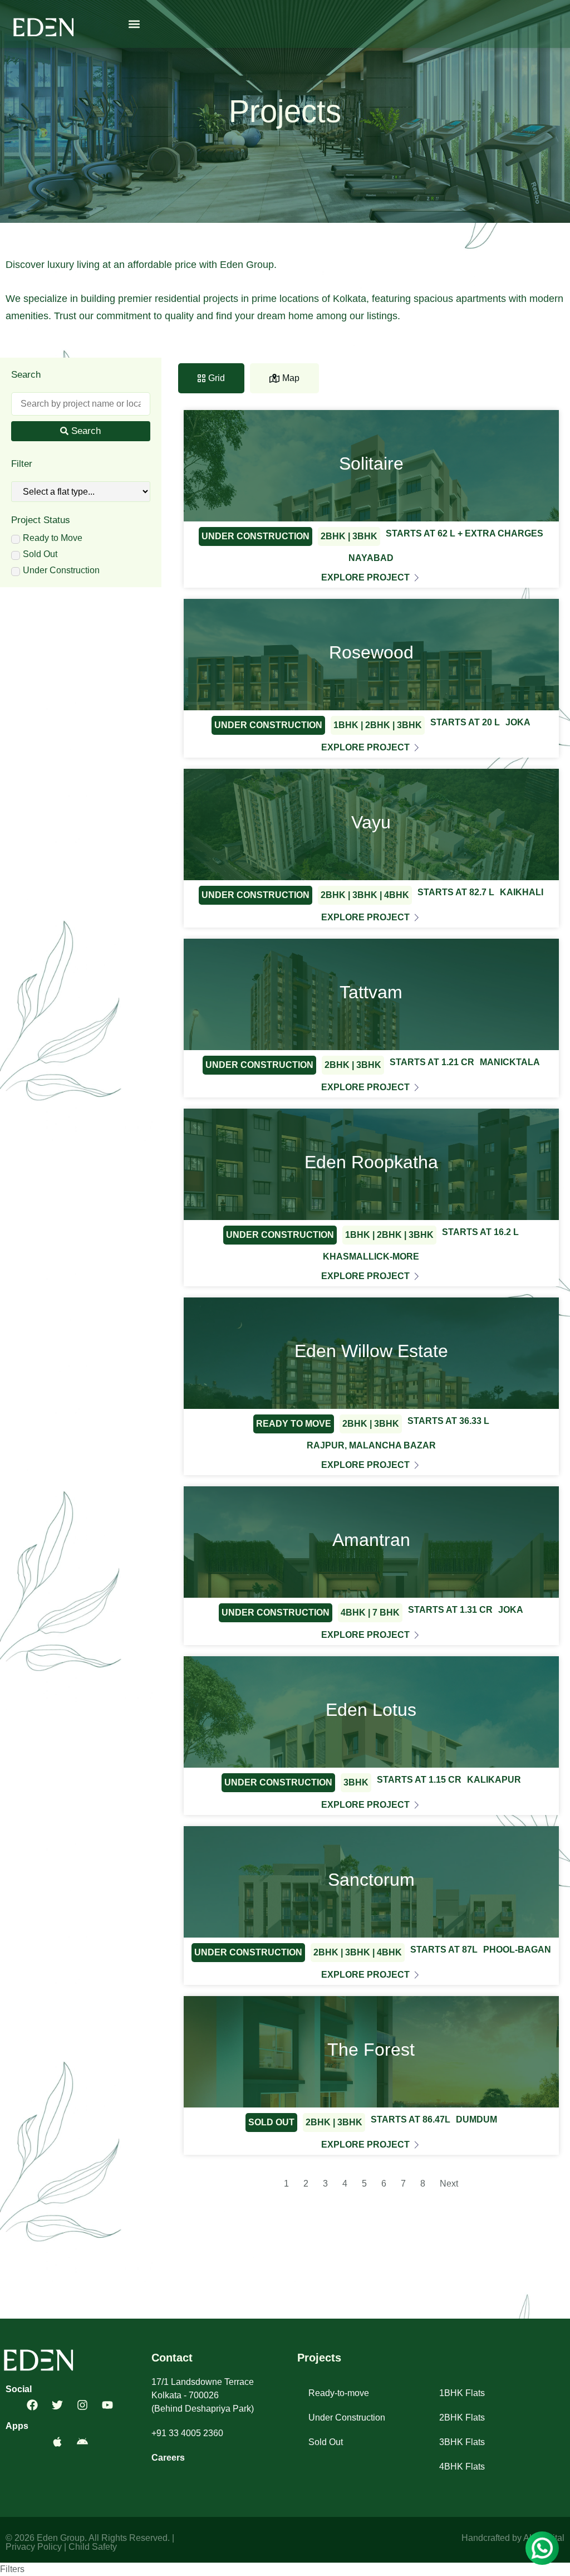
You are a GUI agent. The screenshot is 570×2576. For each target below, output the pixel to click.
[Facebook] (32, 2405)
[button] (134, 24)
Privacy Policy (34, 2547)
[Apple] (57, 2442)
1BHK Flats (462, 2393)
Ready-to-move (339, 2393)
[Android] (82, 2442)
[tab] (211, 378)
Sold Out (326, 2442)
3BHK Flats (462, 2442)
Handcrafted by (492, 2538)
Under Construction (347, 2418)
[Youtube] (107, 2405)
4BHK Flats (462, 2467)
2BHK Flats (462, 2418)
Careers (168, 2458)
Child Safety (93, 2547)
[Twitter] (57, 2405)
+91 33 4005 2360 (187, 2433)
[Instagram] (82, 2405)
